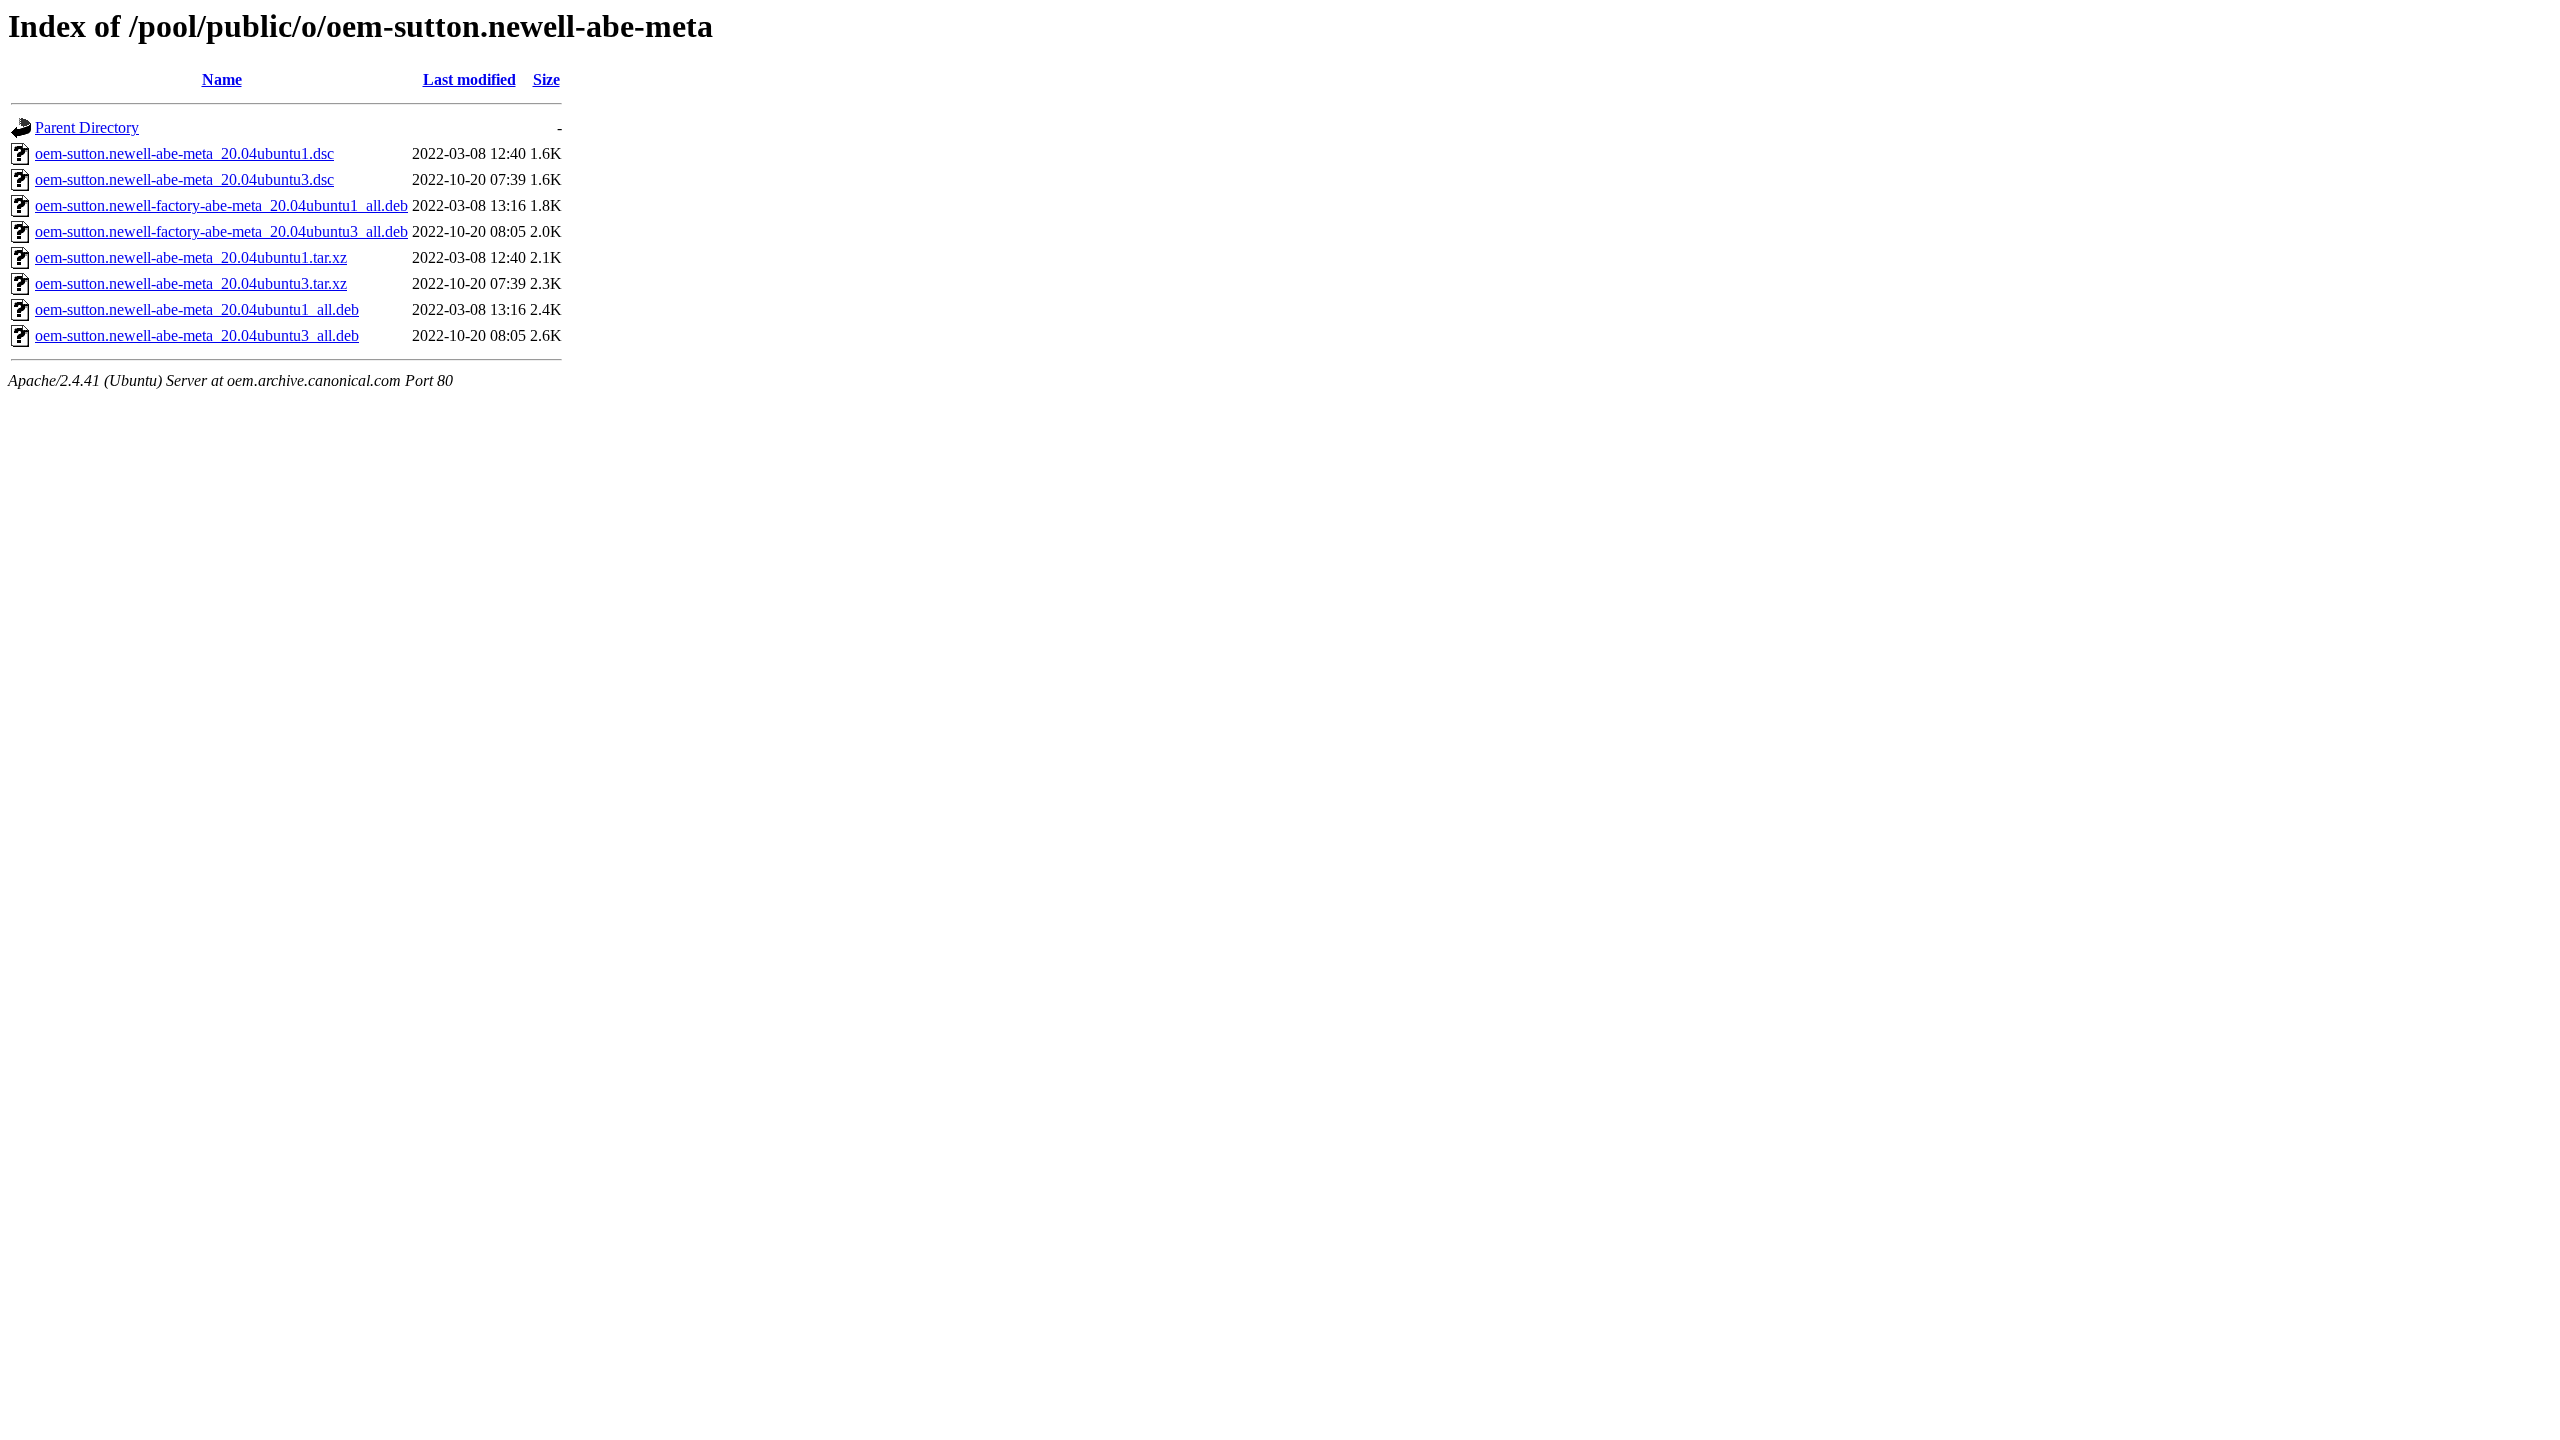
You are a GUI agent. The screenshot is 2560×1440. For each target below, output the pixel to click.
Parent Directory (87, 127)
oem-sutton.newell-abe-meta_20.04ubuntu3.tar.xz (191, 283)
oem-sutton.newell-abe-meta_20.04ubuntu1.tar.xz (191, 257)
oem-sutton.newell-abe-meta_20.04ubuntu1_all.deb (197, 309)
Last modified (469, 79)
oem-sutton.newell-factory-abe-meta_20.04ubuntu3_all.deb (221, 231)
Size (546, 79)
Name (222, 79)
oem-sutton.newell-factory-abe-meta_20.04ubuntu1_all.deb (221, 205)
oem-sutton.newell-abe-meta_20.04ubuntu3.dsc (184, 179)
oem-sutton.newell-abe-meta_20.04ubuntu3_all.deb (197, 335)
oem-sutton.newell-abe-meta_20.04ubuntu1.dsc (184, 153)
